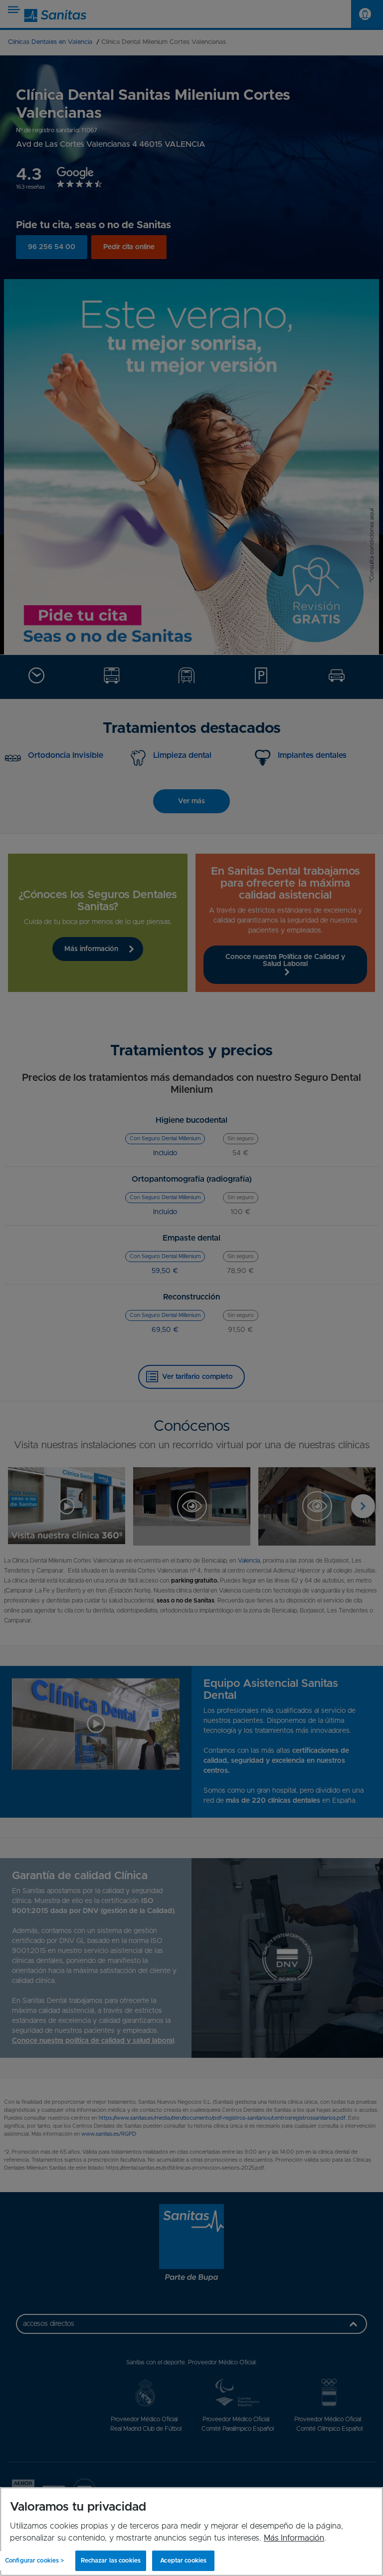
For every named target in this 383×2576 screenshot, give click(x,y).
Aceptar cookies (183, 2561)
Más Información (294, 2538)
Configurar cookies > (34, 2561)
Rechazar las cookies (111, 2561)
